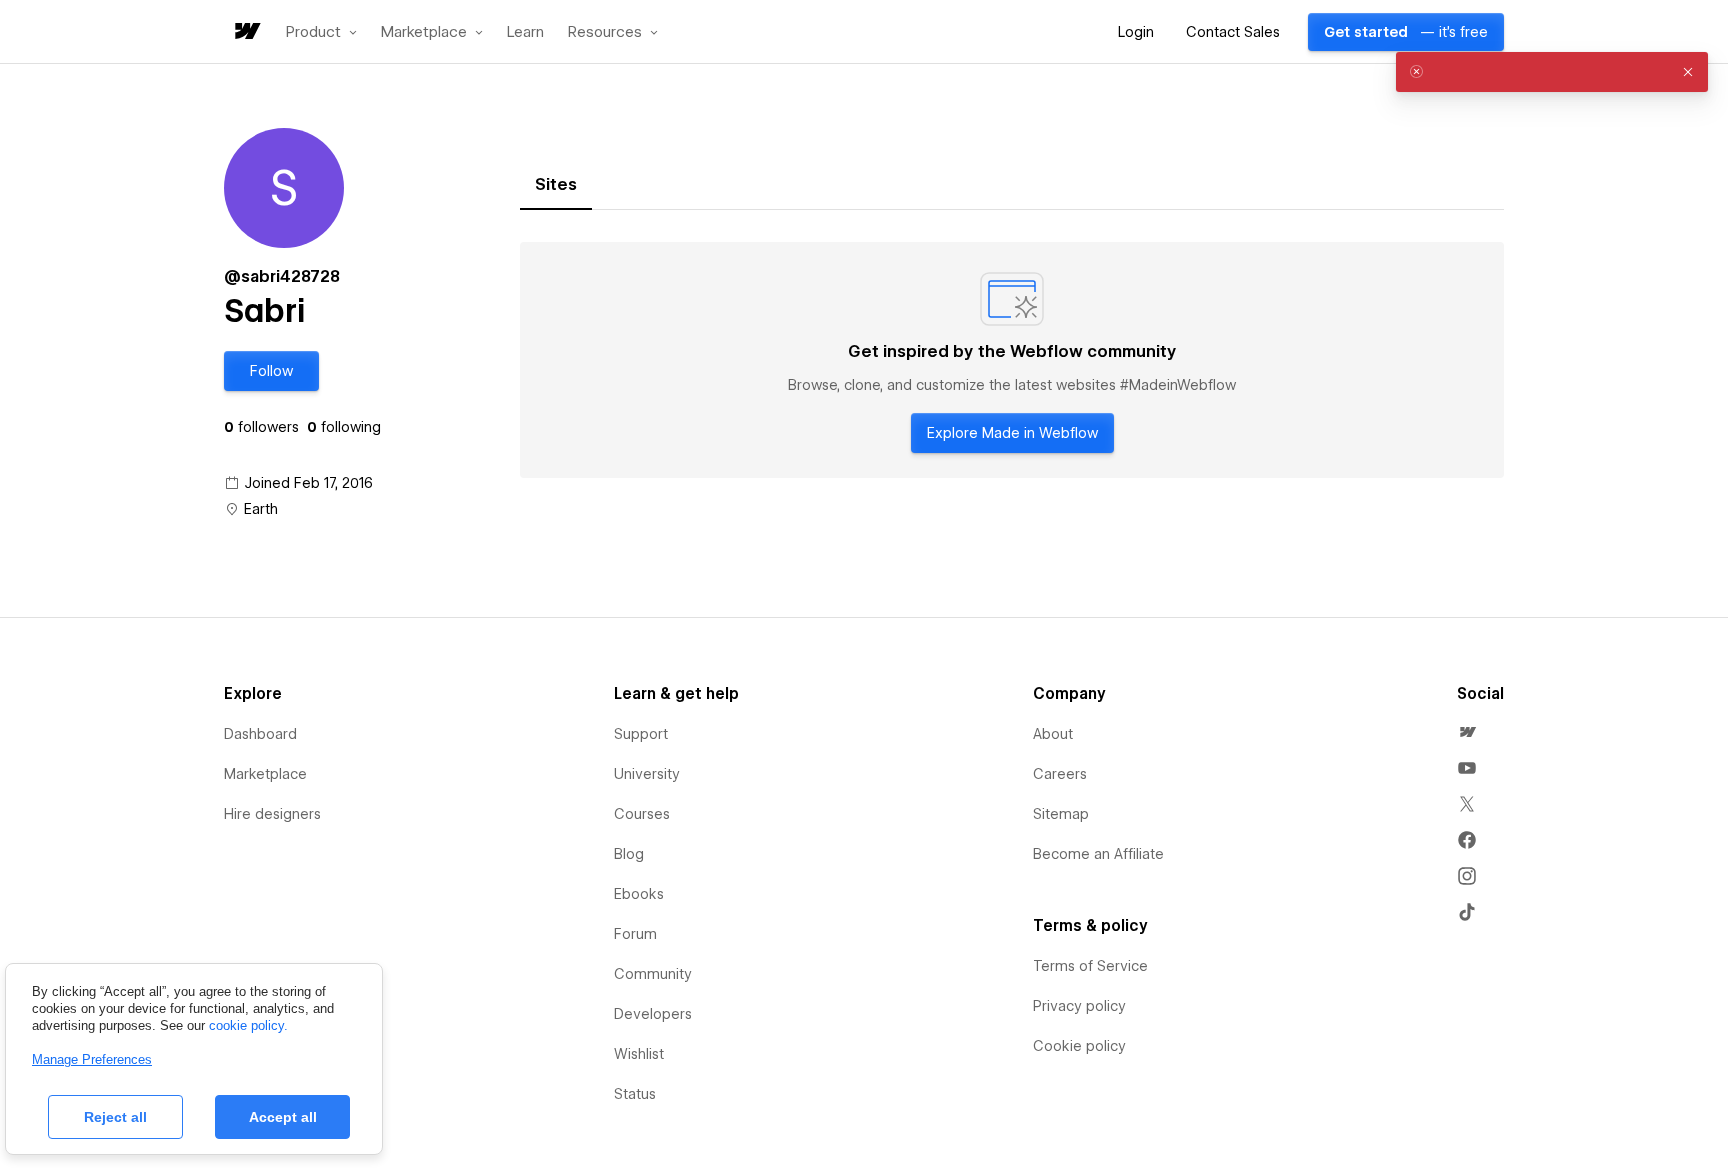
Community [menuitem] (653, 974)
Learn (525, 32)
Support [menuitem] (641, 734)
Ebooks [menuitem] (639, 894)
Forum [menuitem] (635, 934)
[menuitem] (1467, 732)
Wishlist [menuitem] (639, 1054)
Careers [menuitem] (1060, 774)
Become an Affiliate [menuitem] (1098, 854)
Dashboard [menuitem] (260, 734)
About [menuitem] (1053, 734)
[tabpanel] (1012, 360)
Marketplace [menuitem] (265, 774)
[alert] (1552, 72)
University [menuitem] (647, 774)
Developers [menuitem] (653, 1014)
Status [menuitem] (635, 1094)
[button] (321, 32)
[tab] (556, 185)
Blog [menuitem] (629, 854)
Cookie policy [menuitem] (1079, 1046)
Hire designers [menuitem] (272, 814)
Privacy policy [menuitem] (1079, 1006)
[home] (246, 32)
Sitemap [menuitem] (1061, 814)
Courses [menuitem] (642, 814)
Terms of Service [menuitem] (1090, 966)
